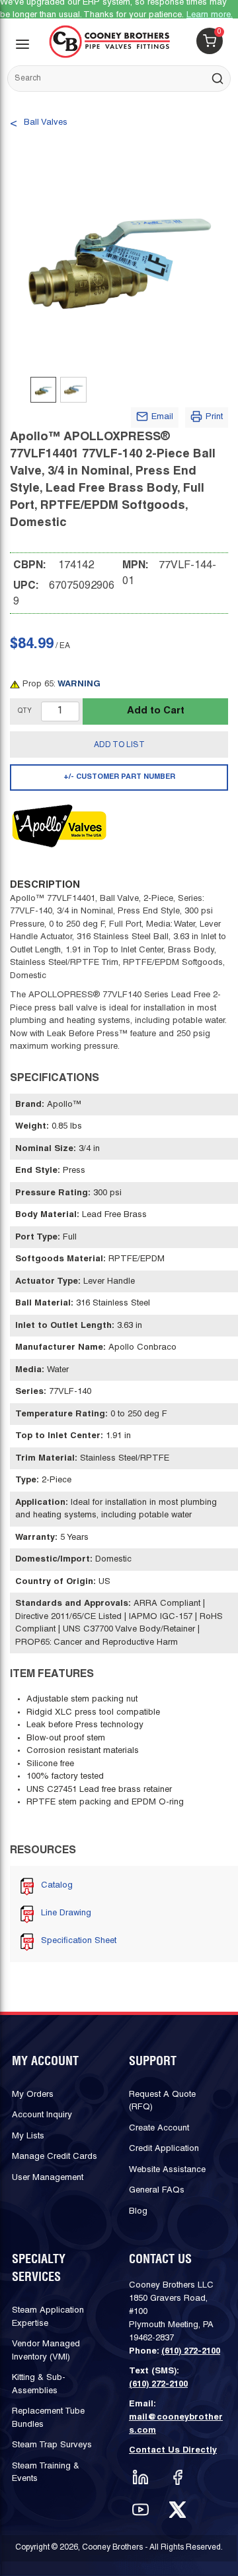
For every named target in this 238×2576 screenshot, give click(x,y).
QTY (25, 711)
